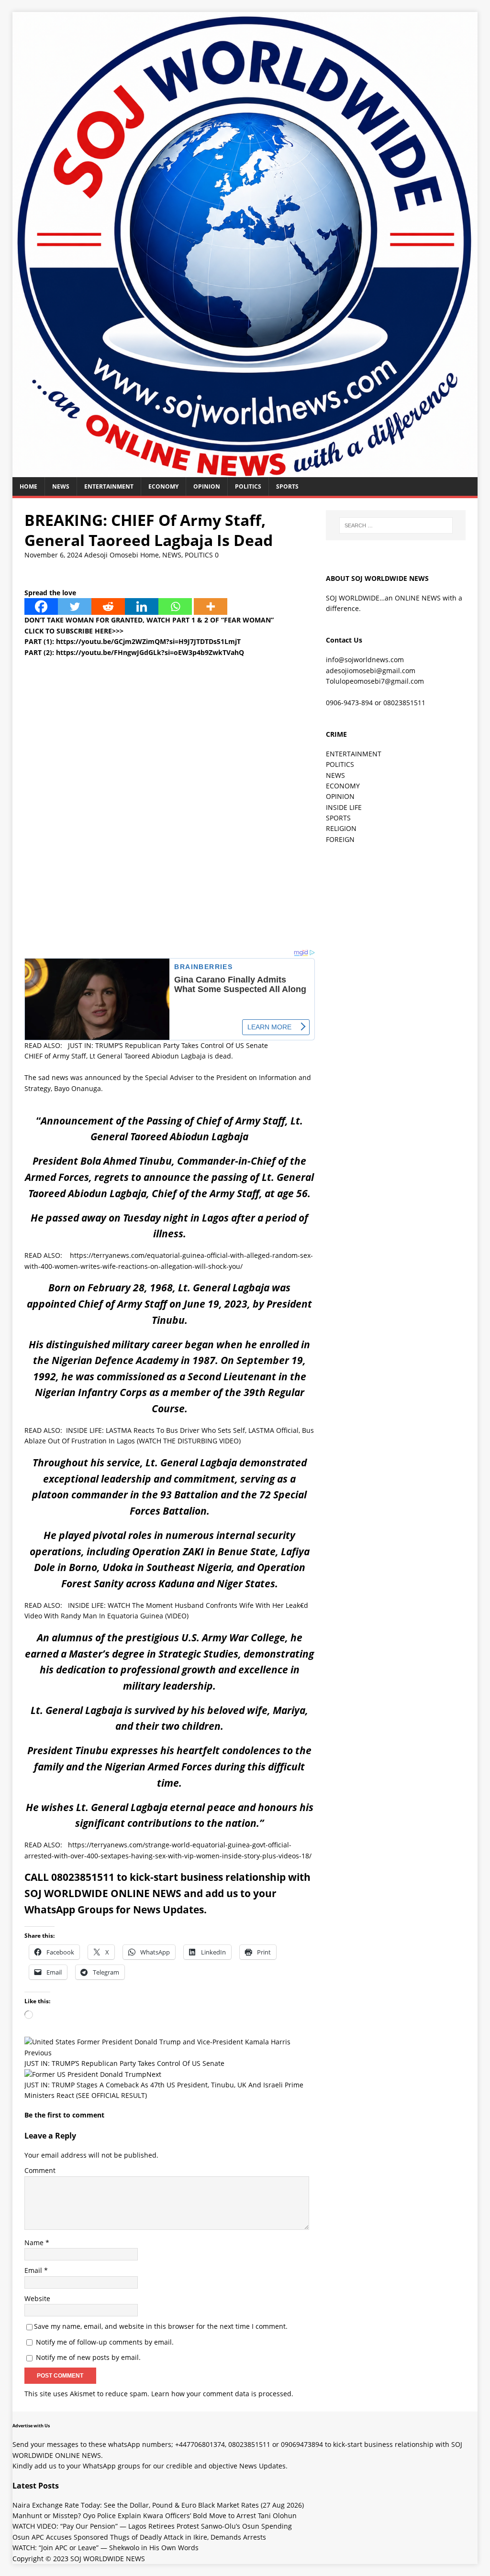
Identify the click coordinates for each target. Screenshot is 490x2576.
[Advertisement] (170, 725)
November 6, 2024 (53, 555)
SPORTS (338, 818)
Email (34, 2270)
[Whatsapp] (175, 606)
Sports (287, 486)
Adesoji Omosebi (111, 555)
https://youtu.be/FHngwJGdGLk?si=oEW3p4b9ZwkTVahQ (150, 652)
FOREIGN (340, 839)
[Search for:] (396, 525)
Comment (40, 2170)
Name (35, 2243)
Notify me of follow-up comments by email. (105, 2342)
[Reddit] (108, 606)
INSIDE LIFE (344, 807)
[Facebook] (41, 606)
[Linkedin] (142, 606)
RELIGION (341, 828)
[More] (211, 606)
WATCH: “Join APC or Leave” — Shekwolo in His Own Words (106, 2548)
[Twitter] (75, 606)
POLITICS (248, 486)
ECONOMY (163, 486)
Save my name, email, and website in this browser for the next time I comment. (161, 2326)
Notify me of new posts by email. (88, 2357)
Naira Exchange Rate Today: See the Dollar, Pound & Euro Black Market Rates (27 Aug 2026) (158, 2505)
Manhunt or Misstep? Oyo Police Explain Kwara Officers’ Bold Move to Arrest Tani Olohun (155, 2516)
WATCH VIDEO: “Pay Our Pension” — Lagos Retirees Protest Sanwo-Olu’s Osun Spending (152, 2526)
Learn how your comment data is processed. (222, 2394)
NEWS (61, 486)
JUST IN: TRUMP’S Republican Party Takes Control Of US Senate (168, 1045)
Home (28, 486)
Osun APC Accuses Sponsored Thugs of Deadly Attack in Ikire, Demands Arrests (139, 2537)
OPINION (207, 486)
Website (37, 2298)
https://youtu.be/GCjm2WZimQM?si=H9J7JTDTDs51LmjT (148, 641)
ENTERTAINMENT (109, 486)
